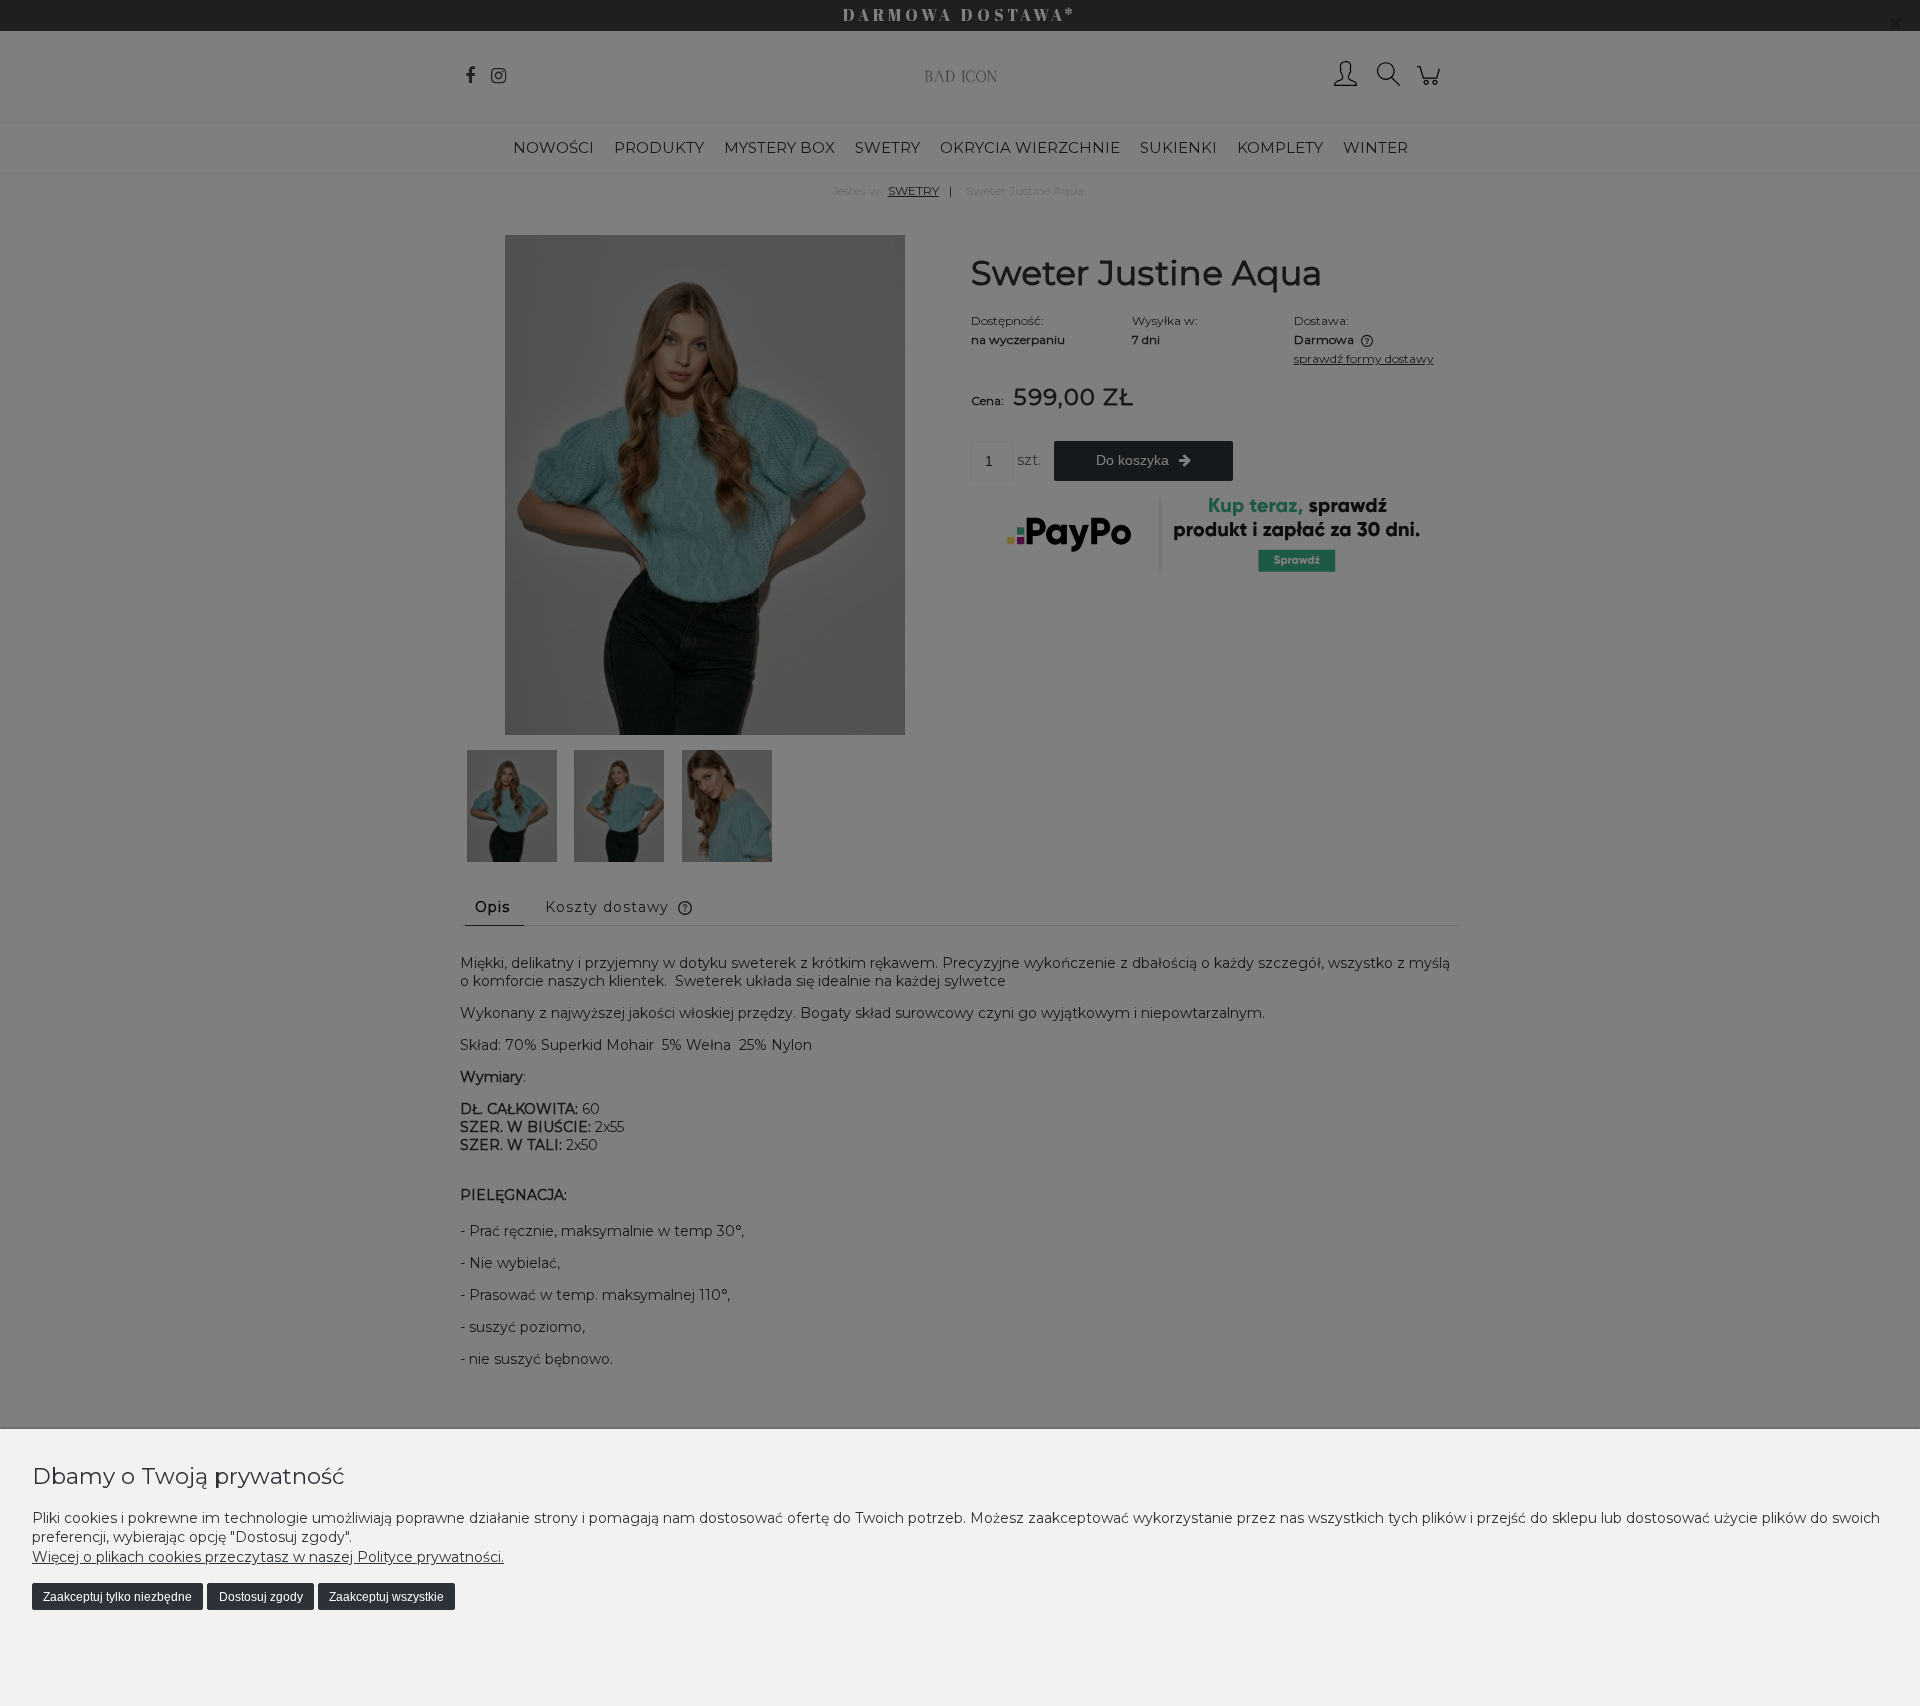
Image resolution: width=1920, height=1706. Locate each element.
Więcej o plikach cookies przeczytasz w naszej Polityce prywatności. (268, 1557)
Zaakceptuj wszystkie (386, 1597)
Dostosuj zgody (261, 1597)
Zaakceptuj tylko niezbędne (117, 1597)
